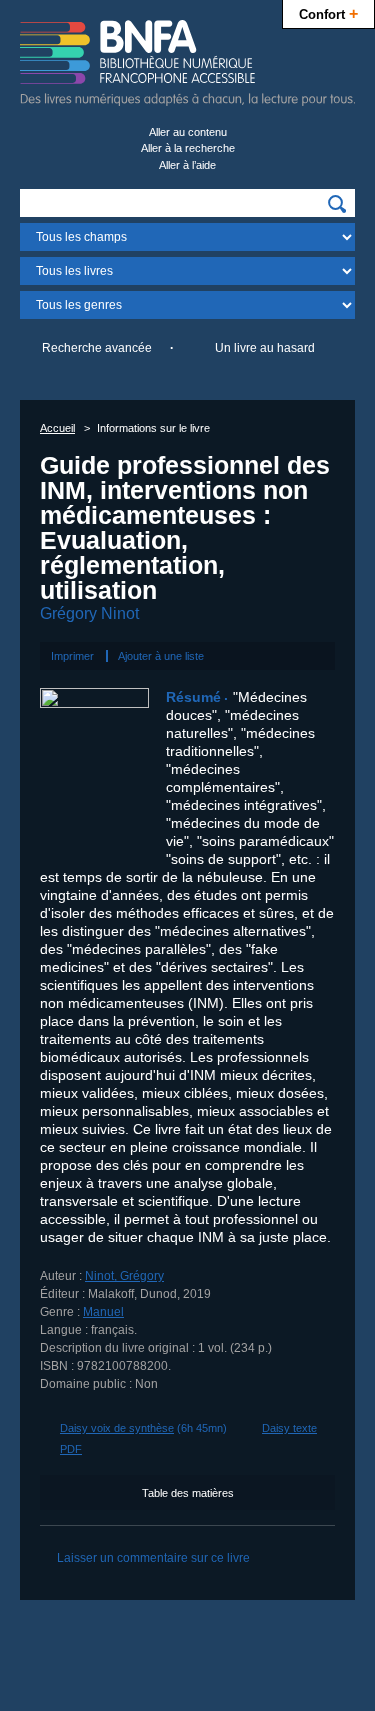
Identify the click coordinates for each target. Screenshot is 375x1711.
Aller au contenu (188, 132)
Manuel (103, 1312)
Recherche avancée (97, 348)
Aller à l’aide (187, 165)
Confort (328, 13)
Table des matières (188, 1493)
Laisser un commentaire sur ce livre (153, 1558)
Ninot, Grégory (124, 1276)
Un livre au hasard (265, 348)
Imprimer (72, 656)
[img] (337, 204)
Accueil (57, 428)
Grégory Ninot (89, 613)
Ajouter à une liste (161, 656)
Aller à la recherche (188, 148)
